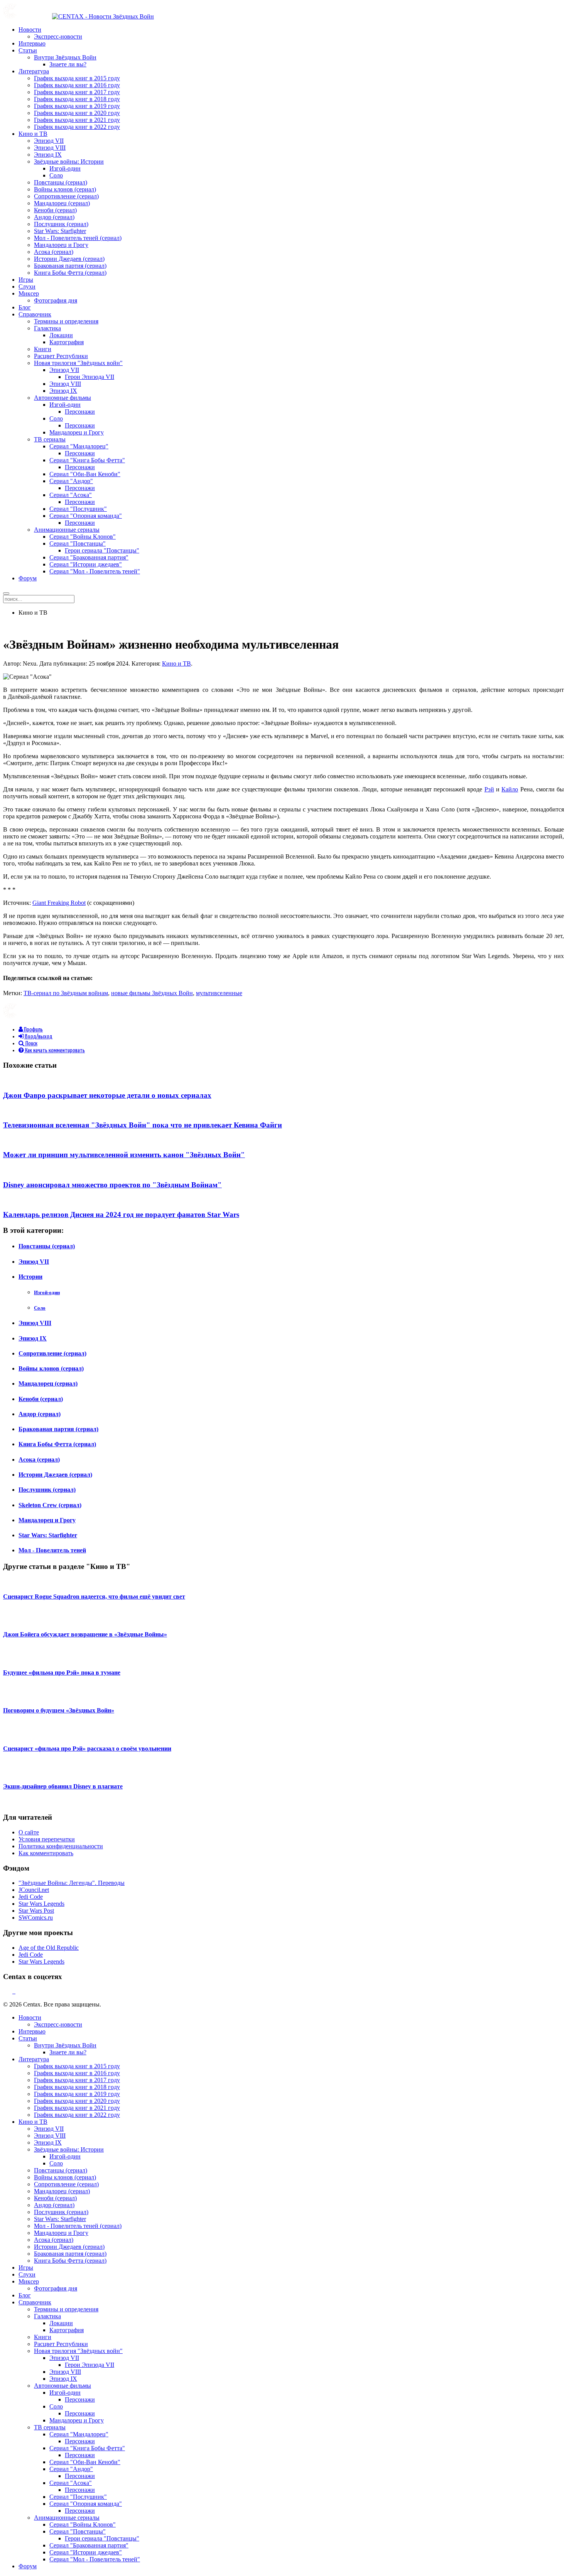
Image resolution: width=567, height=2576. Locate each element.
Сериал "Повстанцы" (78, 543)
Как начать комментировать (54, 1051)
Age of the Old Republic (49, 1948)
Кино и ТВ (33, 134)
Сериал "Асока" (71, 495)
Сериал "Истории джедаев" (86, 564)
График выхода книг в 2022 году (77, 127)
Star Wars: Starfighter (60, 231)
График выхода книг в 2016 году (77, 85)
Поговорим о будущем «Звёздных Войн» (59, 1710)
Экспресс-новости (58, 36)
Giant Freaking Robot (59, 903)
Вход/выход (38, 1037)
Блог (25, 307)
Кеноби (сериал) (55, 210)
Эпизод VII (49, 141)
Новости (30, 30)
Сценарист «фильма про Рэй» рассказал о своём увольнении (87, 1749)
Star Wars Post (36, 1911)
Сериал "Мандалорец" (79, 446)
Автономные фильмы (62, 398)
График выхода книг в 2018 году (77, 99)
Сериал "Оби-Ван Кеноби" (85, 474)
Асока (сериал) (54, 252)
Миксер (29, 293)
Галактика (47, 328)
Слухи (27, 287)
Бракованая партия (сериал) (70, 266)
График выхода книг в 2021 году (77, 120)
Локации (61, 335)
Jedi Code (31, 1897)
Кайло (510, 789)
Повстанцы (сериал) (61, 182)
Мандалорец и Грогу (61, 245)
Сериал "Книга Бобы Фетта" (87, 460)
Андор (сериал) (54, 217)
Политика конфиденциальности (61, 1846)
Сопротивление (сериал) (66, 196)
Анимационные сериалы (67, 530)
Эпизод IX (48, 155)
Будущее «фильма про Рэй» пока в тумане (62, 1673)
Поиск (31, 1044)
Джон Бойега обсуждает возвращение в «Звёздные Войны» (85, 1634)
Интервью (32, 43)
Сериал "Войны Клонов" (83, 537)
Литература (34, 71)
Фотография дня (56, 300)
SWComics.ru (36, 1918)
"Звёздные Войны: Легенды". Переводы (72, 1883)
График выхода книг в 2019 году (77, 106)
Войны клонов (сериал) (65, 189)
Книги (43, 349)
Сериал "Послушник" (78, 509)
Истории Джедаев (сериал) (69, 259)
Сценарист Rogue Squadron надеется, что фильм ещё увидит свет (94, 1596)
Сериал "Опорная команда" (86, 516)
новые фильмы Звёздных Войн (152, 993)
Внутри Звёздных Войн (65, 57)
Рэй (489, 789)
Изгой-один (65, 168)
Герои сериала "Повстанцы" (102, 550)
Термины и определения (66, 321)
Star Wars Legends (41, 1904)
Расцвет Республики (61, 356)
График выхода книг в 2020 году (77, 113)
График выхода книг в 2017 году (77, 92)
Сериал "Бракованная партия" (89, 557)
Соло (56, 175)
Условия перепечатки (47, 1839)
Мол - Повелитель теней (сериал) (78, 238)
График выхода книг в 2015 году (77, 78)
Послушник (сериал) (61, 224)
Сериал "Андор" (71, 481)
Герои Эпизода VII (89, 377)
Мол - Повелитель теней (52, 1550)
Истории (30, 1277)
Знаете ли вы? (68, 64)
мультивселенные (219, 993)
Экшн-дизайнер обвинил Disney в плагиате (63, 1786)
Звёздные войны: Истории (69, 161)
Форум (28, 578)
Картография (67, 342)
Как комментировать (46, 1853)
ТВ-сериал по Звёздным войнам (66, 993)
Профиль (33, 1030)
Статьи (28, 50)
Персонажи (80, 412)
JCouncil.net (34, 1890)
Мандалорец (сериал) (62, 203)
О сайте (29, 1832)
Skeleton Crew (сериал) (50, 1505)
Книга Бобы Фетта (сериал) (70, 273)
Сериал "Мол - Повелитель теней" (95, 571)
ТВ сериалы (50, 439)
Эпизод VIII (50, 148)
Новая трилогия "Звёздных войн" (78, 363)
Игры (26, 280)
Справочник (35, 314)
